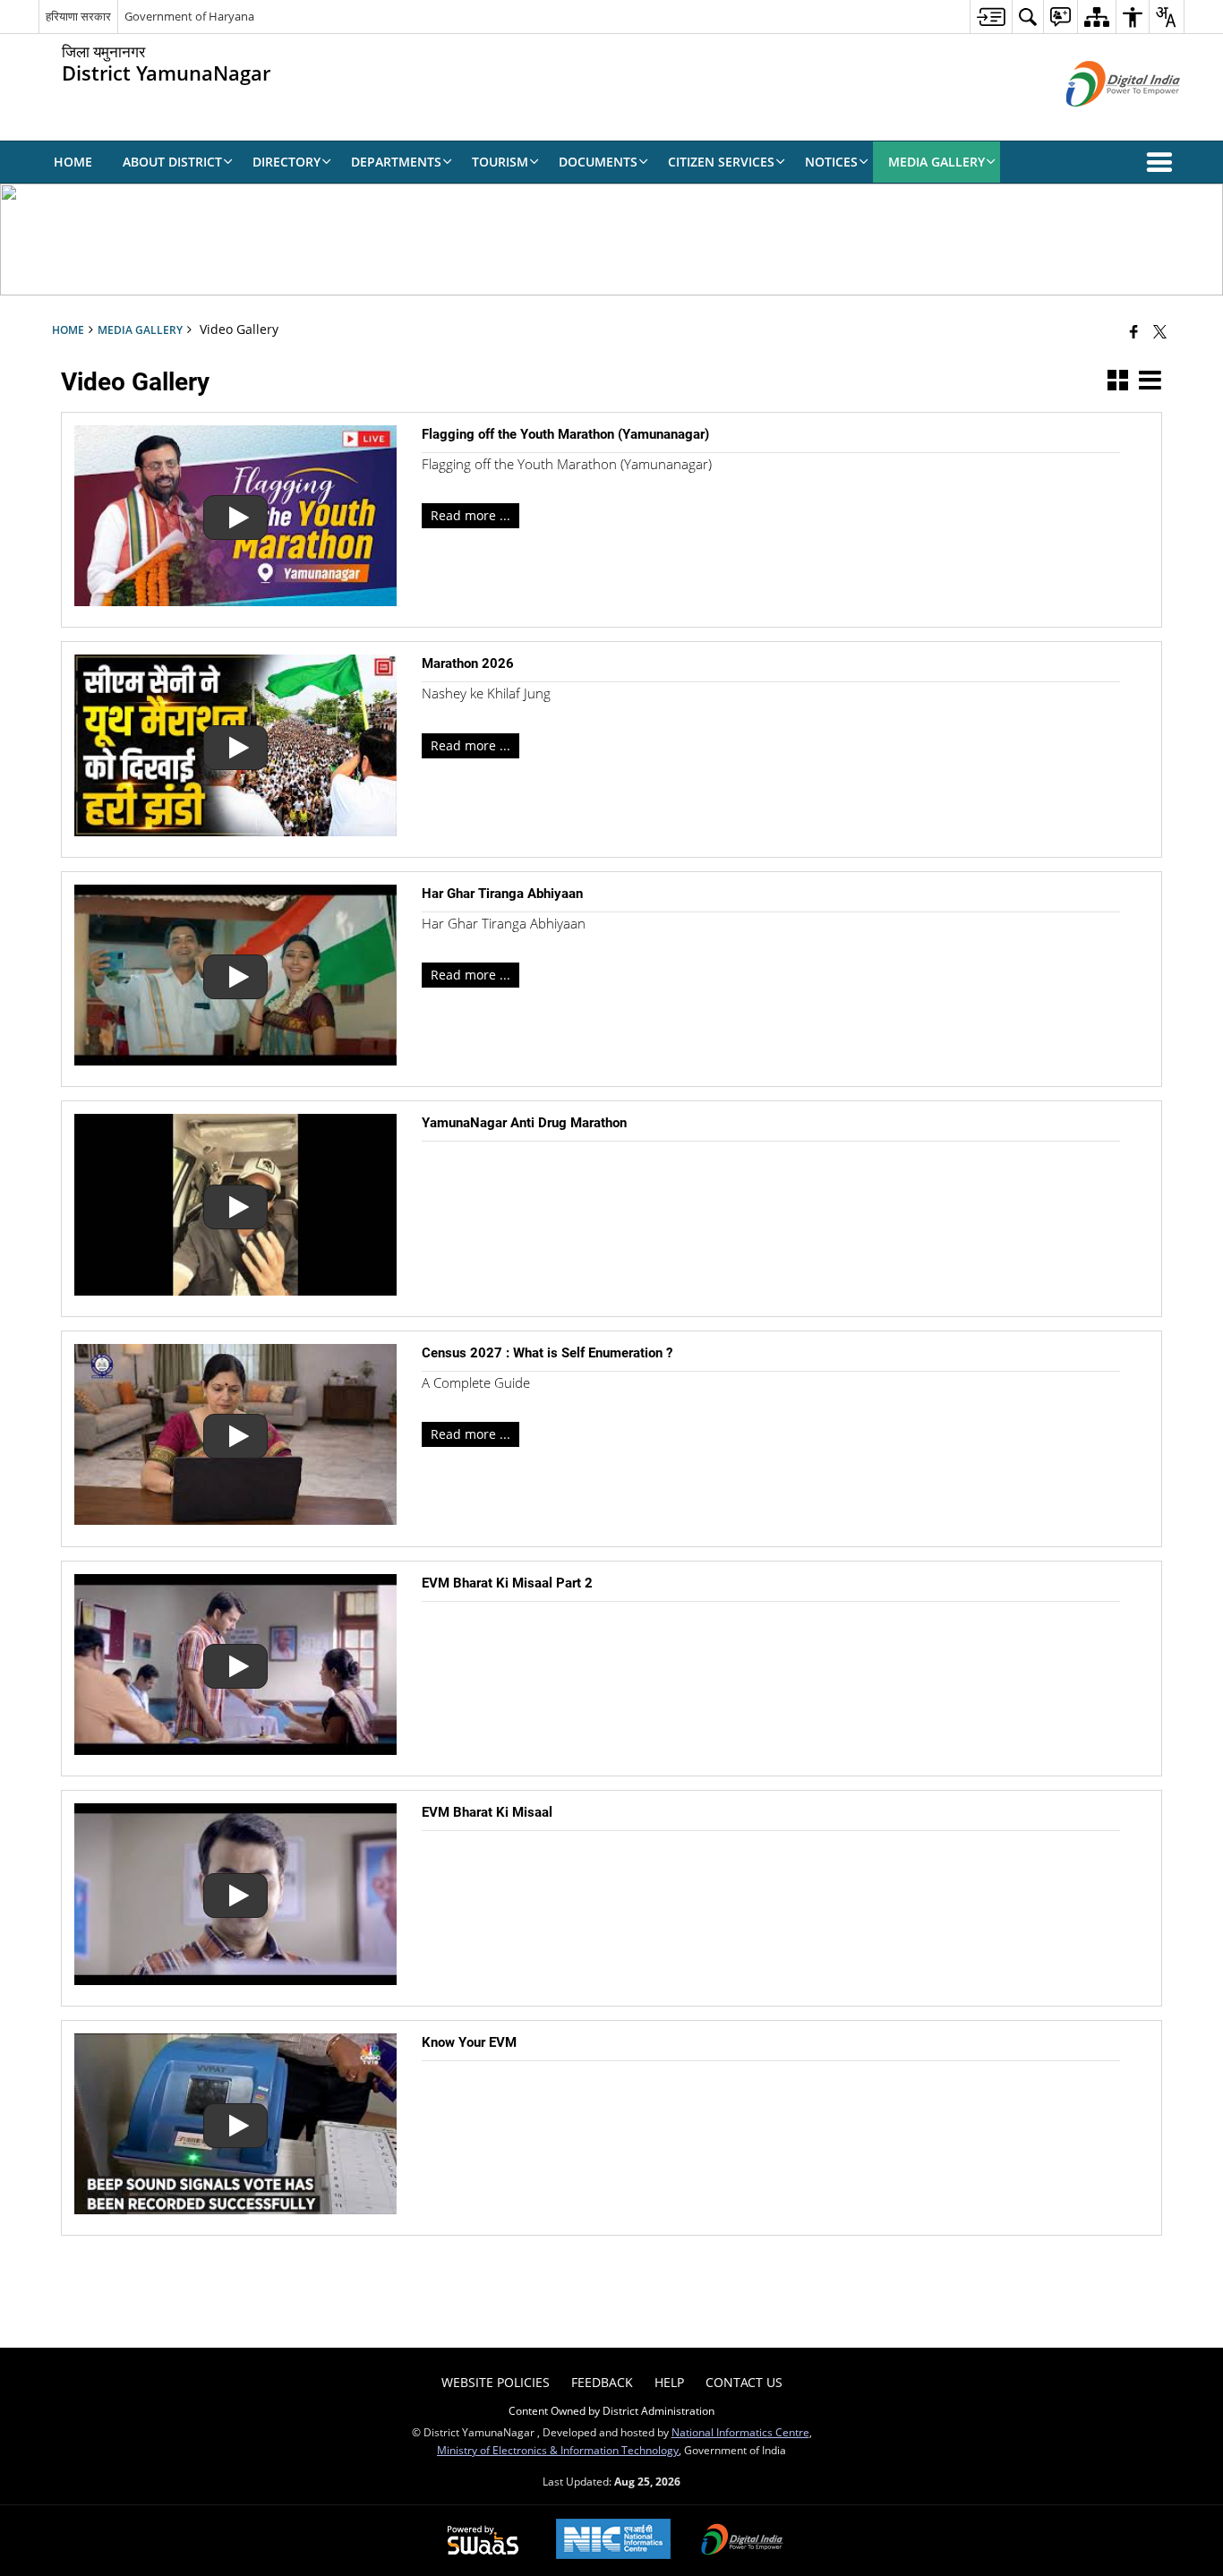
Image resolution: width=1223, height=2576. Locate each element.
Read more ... (470, 515)
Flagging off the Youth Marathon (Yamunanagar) (565, 434)
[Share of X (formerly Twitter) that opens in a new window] (1160, 331)
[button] (1163, 162)
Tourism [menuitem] (500, 162)
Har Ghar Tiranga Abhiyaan (502, 894)
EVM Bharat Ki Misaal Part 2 (507, 1583)
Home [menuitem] (73, 162)
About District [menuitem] (172, 162)
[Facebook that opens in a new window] (1134, 331)
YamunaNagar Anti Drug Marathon (524, 1123)
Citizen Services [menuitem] (721, 162)
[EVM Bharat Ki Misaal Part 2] (235, 1750)
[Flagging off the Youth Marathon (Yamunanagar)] (235, 601)
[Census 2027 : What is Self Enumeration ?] (235, 1520)
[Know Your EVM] (235, 2209)
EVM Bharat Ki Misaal (487, 1812)
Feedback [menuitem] (602, 2382)
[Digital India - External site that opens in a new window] (1101, 121)
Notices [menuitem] (831, 162)
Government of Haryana (189, 16)
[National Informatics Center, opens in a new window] (613, 2541)
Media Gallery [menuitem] (936, 162)
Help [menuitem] (669, 2382)
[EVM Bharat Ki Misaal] (235, 1980)
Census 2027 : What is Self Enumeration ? (547, 1353)
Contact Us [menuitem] (744, 2382)
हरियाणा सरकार (78, 16)
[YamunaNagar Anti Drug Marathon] (235, 1291)
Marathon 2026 (468, 663)
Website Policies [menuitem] (496, 2382)
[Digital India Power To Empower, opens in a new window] (742, 2541)
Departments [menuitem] (396, 162)
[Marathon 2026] (235, 831)
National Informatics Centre (740, 2432)
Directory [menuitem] (287, 162)
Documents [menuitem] (598, 162)
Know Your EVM (469, 2042)
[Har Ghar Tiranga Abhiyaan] (235, 1061)
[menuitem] (991, 17)
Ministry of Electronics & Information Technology (558, 2450)
